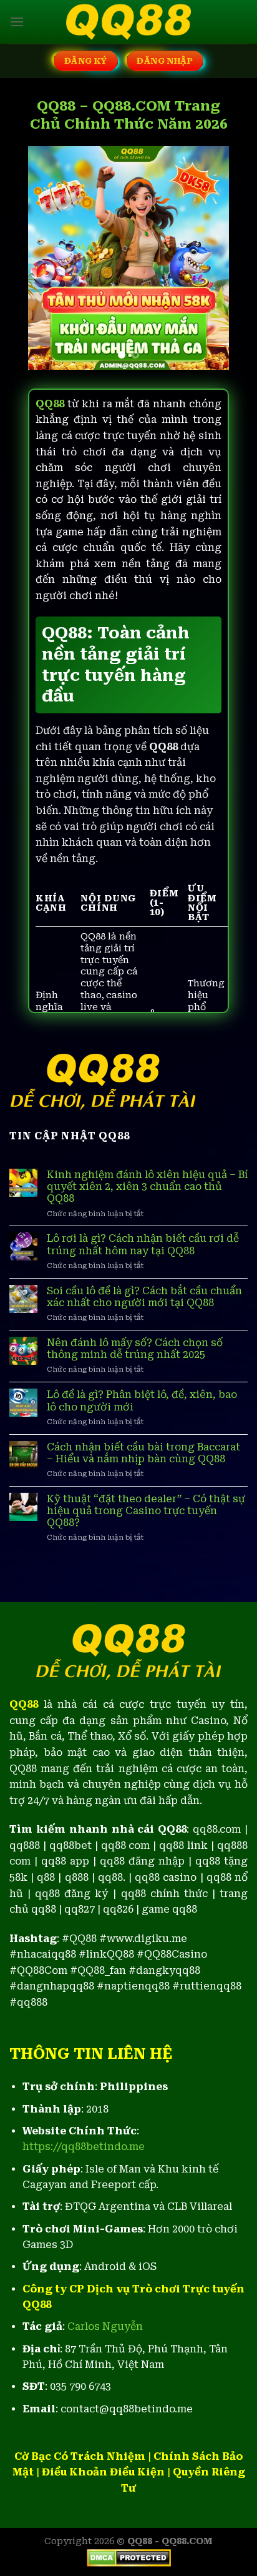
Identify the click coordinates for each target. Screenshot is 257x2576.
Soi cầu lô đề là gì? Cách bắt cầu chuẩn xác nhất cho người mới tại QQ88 (144, 1297)
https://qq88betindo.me (84, 2147)
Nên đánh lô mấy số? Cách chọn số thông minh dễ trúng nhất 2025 (135, 1349)
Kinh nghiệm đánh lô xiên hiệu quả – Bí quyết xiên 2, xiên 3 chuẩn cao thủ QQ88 (147, 1186)
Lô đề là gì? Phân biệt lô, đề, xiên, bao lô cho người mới (142, 1400)
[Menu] (17, 22)
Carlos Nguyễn (105, 2326)
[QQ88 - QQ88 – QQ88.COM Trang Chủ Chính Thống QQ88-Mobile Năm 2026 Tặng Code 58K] (128, 22)
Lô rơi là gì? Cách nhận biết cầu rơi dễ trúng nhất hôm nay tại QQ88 (143, 1244)
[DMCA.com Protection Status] (129, 2557)
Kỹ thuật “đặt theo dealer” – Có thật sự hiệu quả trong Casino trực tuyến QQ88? (146, 1511)
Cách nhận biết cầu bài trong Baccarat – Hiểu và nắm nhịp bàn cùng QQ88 (143, 1453)
